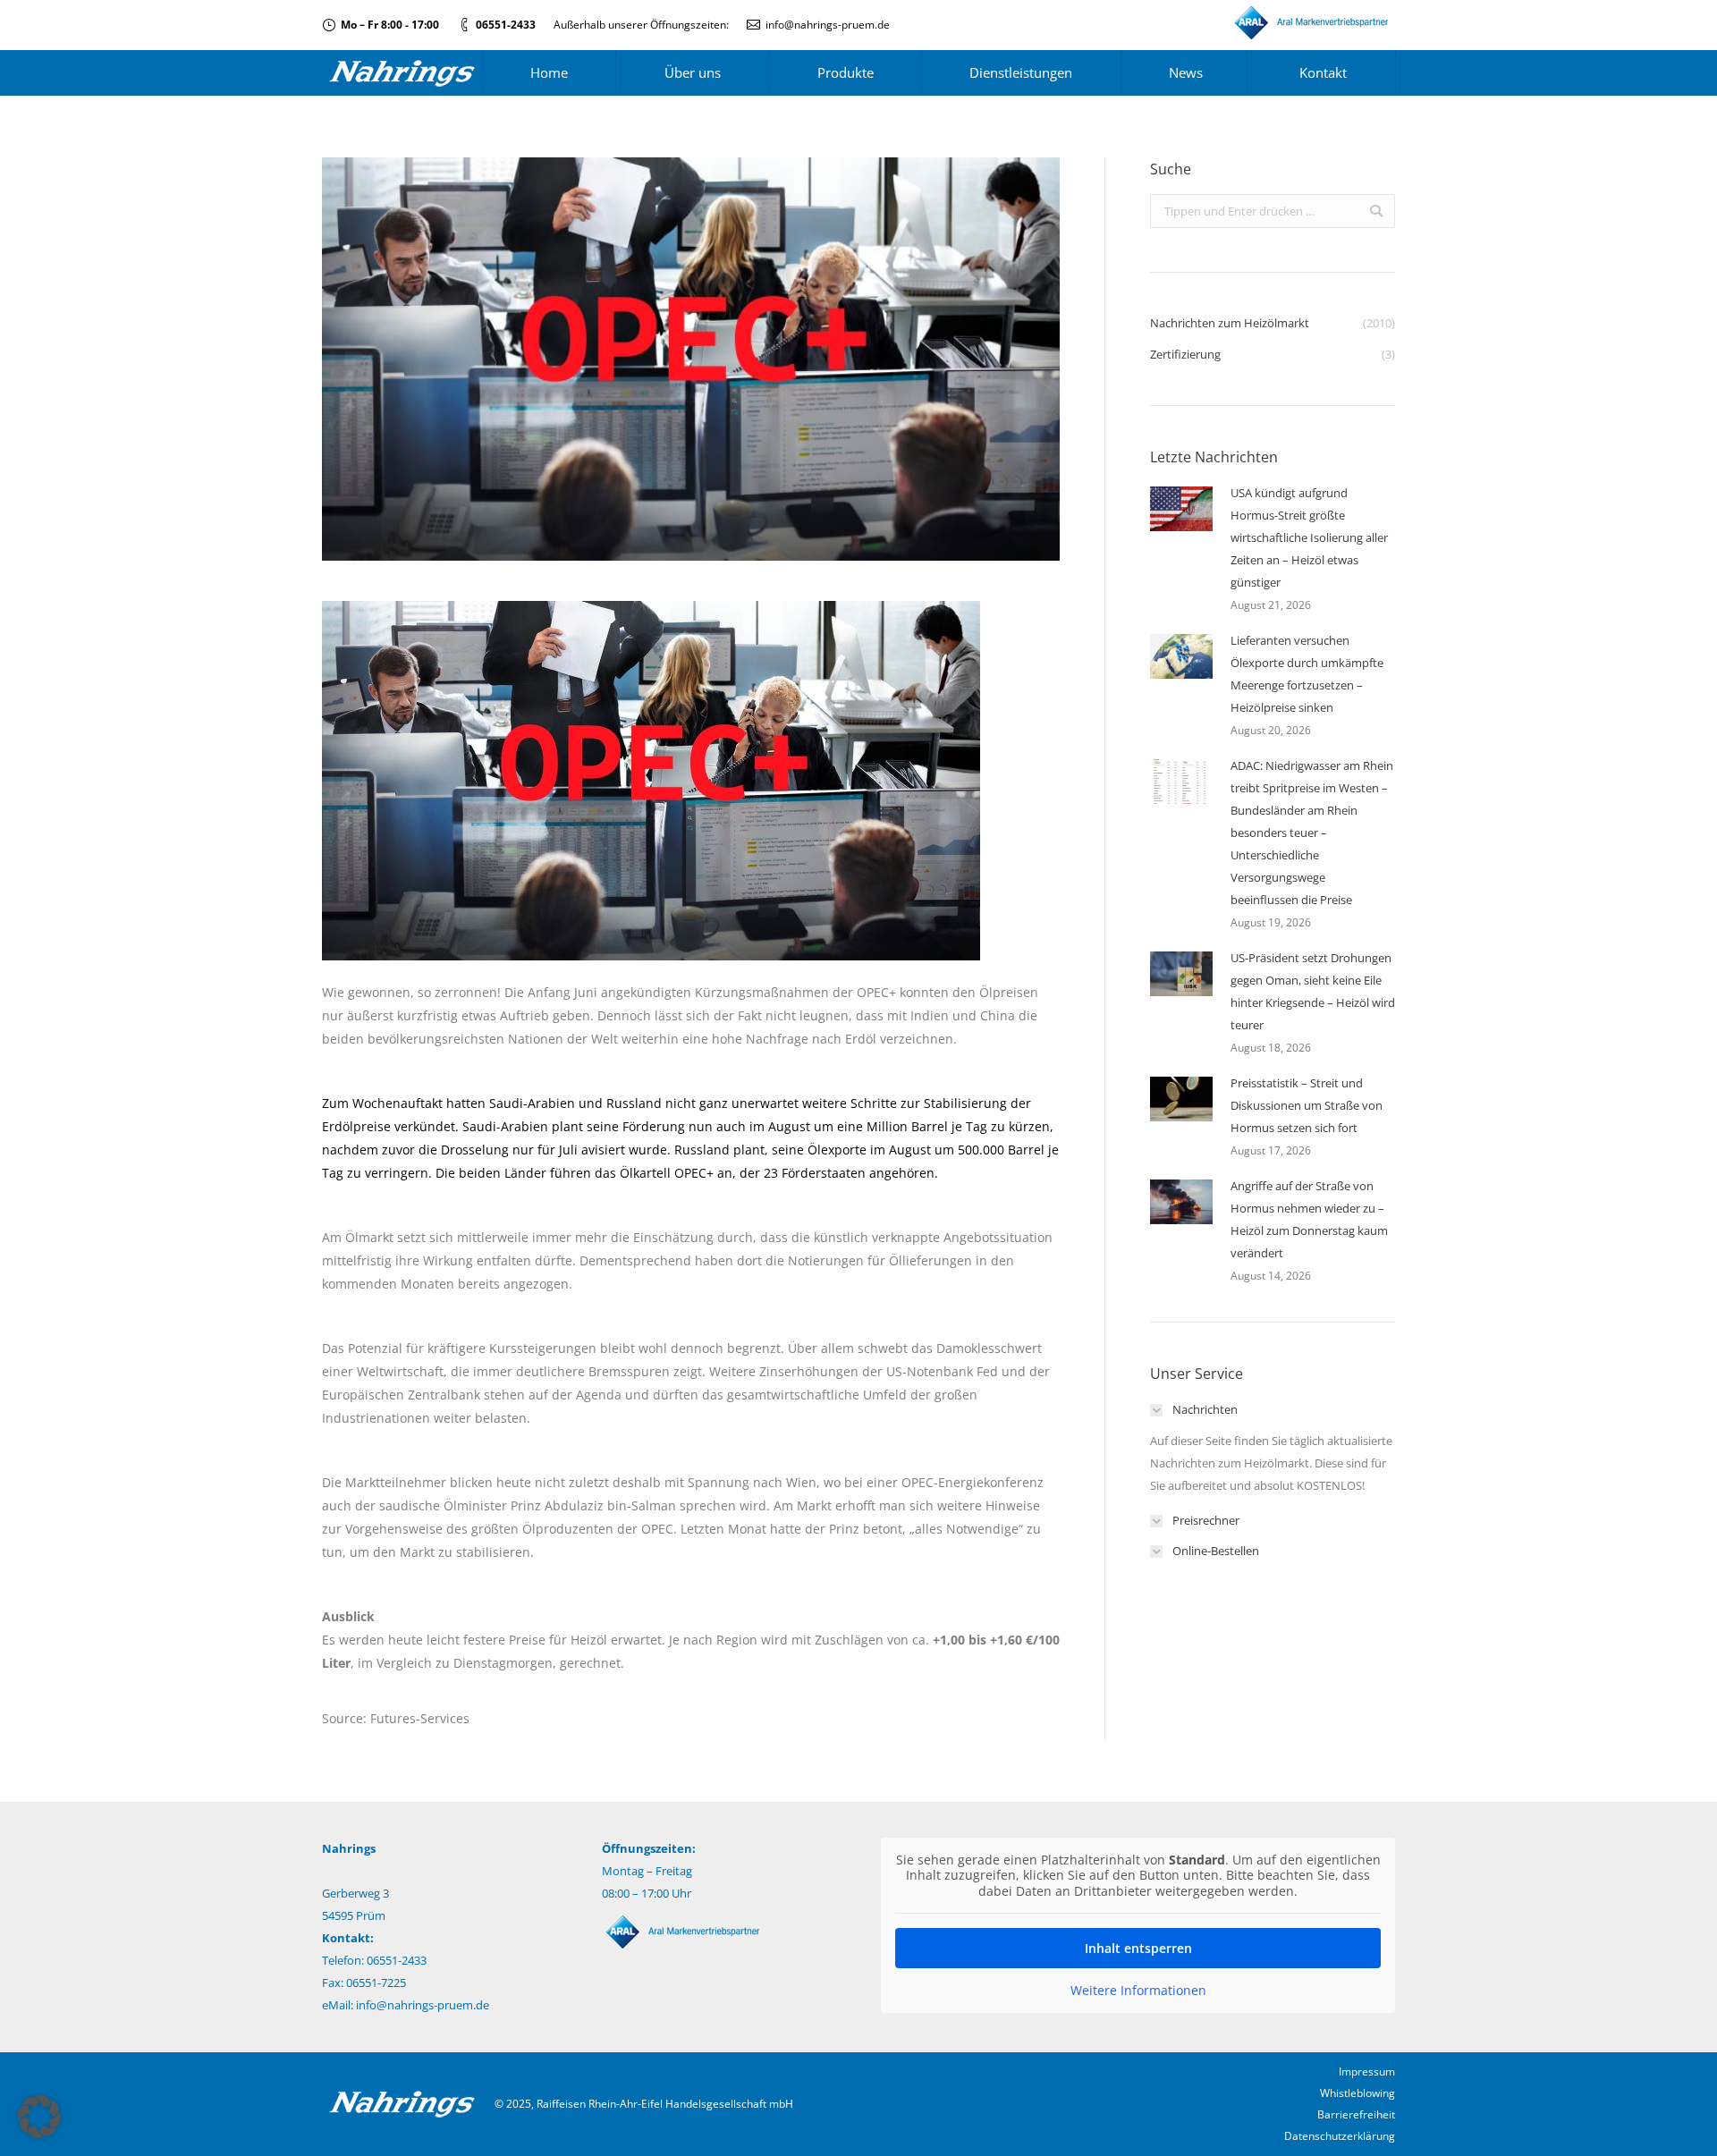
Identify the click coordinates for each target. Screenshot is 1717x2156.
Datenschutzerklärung (1340, 2136)
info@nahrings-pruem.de (828, 25)
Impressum (1367, 2071)
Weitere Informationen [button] (1138, 1991)
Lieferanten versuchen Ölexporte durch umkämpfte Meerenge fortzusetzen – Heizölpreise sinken (1307, 674)
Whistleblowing (1358, 2093)
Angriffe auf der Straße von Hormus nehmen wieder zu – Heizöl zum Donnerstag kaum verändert (1309, 1219)
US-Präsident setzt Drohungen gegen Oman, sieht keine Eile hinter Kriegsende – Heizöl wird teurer (1313, 991)
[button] (39, 2117)
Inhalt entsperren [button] (1138, 1948)
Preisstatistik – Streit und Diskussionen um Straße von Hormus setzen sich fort (1307, 1105)
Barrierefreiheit (1356, 2114)
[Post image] (1181, 509)
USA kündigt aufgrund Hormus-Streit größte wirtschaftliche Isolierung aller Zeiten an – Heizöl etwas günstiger (1309, 537)
